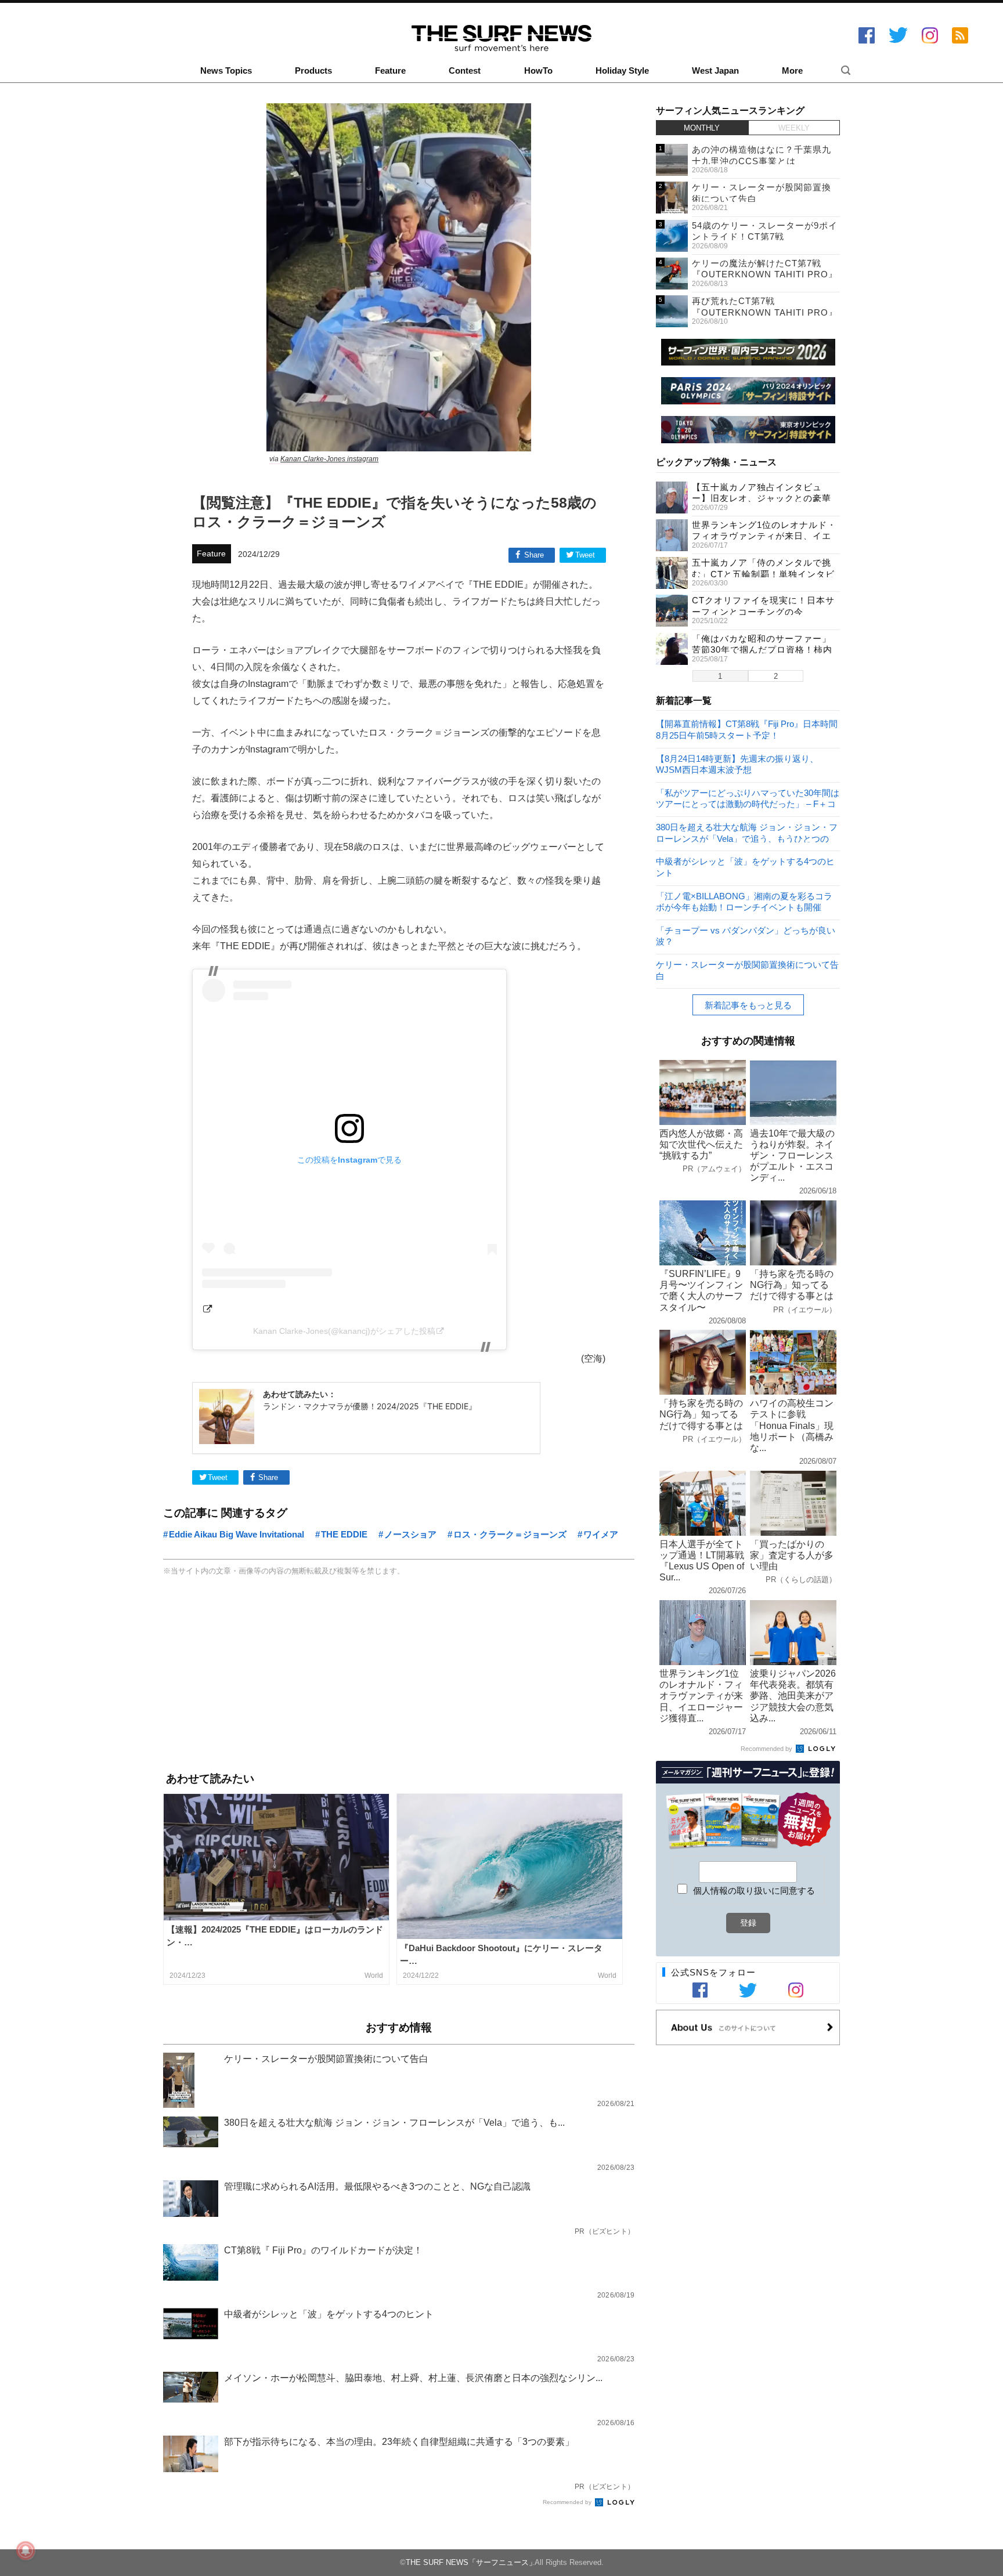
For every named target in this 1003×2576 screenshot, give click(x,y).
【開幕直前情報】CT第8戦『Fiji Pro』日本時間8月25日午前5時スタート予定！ (747, 729)
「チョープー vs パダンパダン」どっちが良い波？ (746, 936)
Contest (465, 71)
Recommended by (568, 2502)
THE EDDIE (344, 1534)
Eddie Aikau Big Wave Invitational (237, 1534)
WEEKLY (794, 128)
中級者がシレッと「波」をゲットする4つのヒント (745, 866)
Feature (390, 71)
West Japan (715, 71)
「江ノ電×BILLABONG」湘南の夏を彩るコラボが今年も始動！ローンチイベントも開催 (744, 901)
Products (313, 71)
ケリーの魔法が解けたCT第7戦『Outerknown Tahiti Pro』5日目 (765, 274)
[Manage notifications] (26, 2550)
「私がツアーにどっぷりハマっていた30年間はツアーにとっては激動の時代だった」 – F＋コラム (748, 798)
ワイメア (601, 1534)
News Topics (226, 71)
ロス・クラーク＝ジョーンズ (510, 1534)
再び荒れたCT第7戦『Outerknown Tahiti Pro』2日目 (765, 312)
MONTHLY (702, 128)
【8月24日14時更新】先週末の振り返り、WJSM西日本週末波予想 (737, 764)
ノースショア (410, 1534)
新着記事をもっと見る (748, 1005)
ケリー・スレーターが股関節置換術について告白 (747, 970)
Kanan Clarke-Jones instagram (329, 459)
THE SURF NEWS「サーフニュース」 (471, 2562)
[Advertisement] (399, 1676)
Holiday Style (622, 71)
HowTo (538, 71)
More (792, 71)
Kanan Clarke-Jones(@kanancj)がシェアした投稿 (344, 1331)
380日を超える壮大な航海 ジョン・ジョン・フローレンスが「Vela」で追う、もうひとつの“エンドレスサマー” (747, 832)
